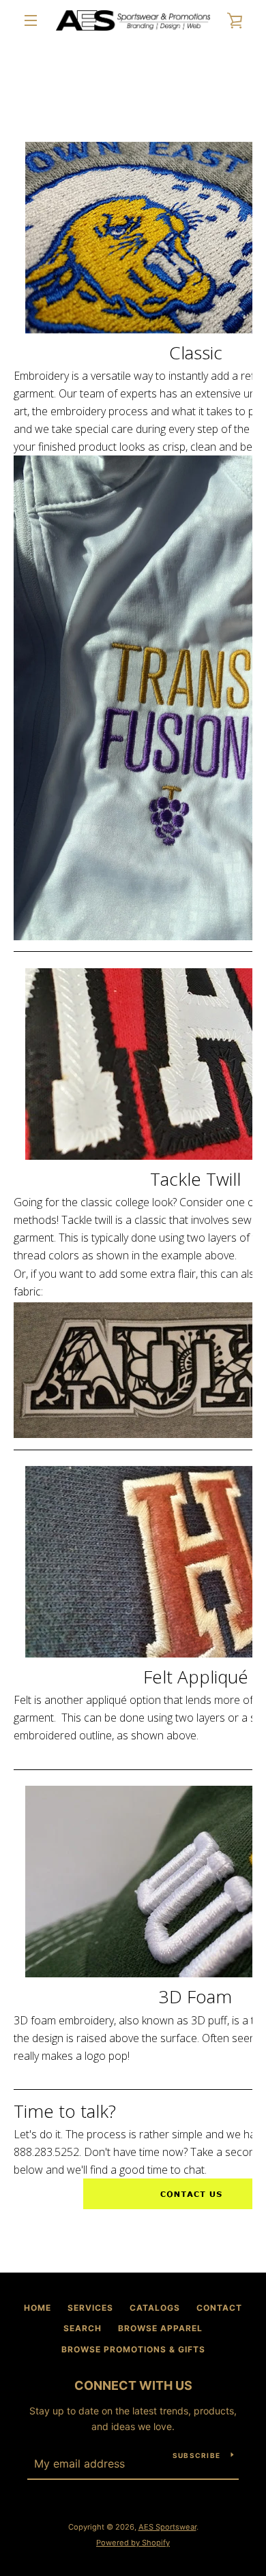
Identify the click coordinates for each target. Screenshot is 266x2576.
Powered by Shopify (133, 2543)
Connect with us (133, 2385)
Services (90, 2308)
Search (83, 2328)
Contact (219, 2308)
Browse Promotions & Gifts (133, 2349)
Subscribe (196, 2455)
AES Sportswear (167, 2527)
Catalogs (155, 2308)
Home (38, 2308)
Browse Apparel (160, 2328)
